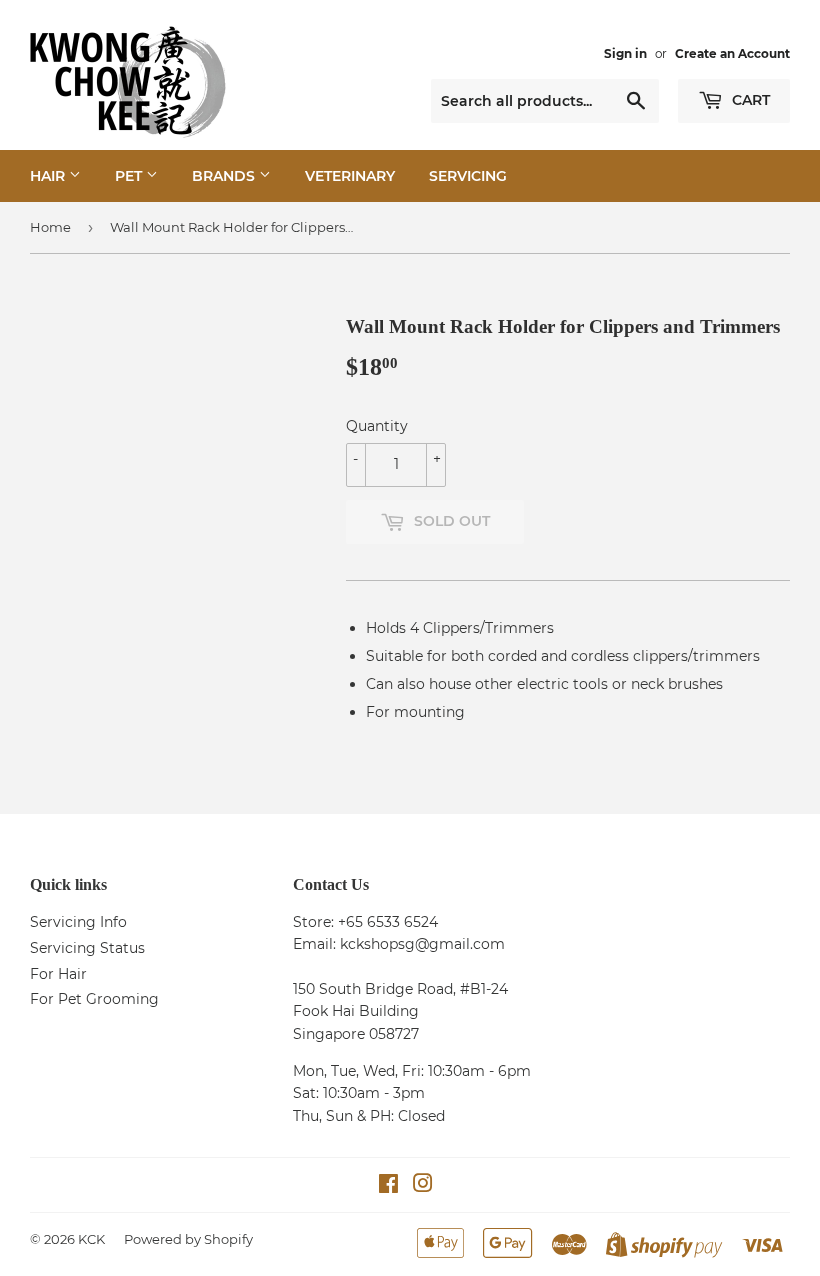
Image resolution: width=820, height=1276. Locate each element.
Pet (130, 176)
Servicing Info (78, 922)
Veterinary (350, 176)
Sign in (625, 53)
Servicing (468, 176)
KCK (91, 1239)
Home (50, 227)
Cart (749, 100)
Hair (49, 176)
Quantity (377, 426)
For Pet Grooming (94, 999)
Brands (225, 176)
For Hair (58, 974)
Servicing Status (87, 948)
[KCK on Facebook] (388, 1186)
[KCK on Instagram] (423, 1186)
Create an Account (732, 53)
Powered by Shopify (188, 1239)
